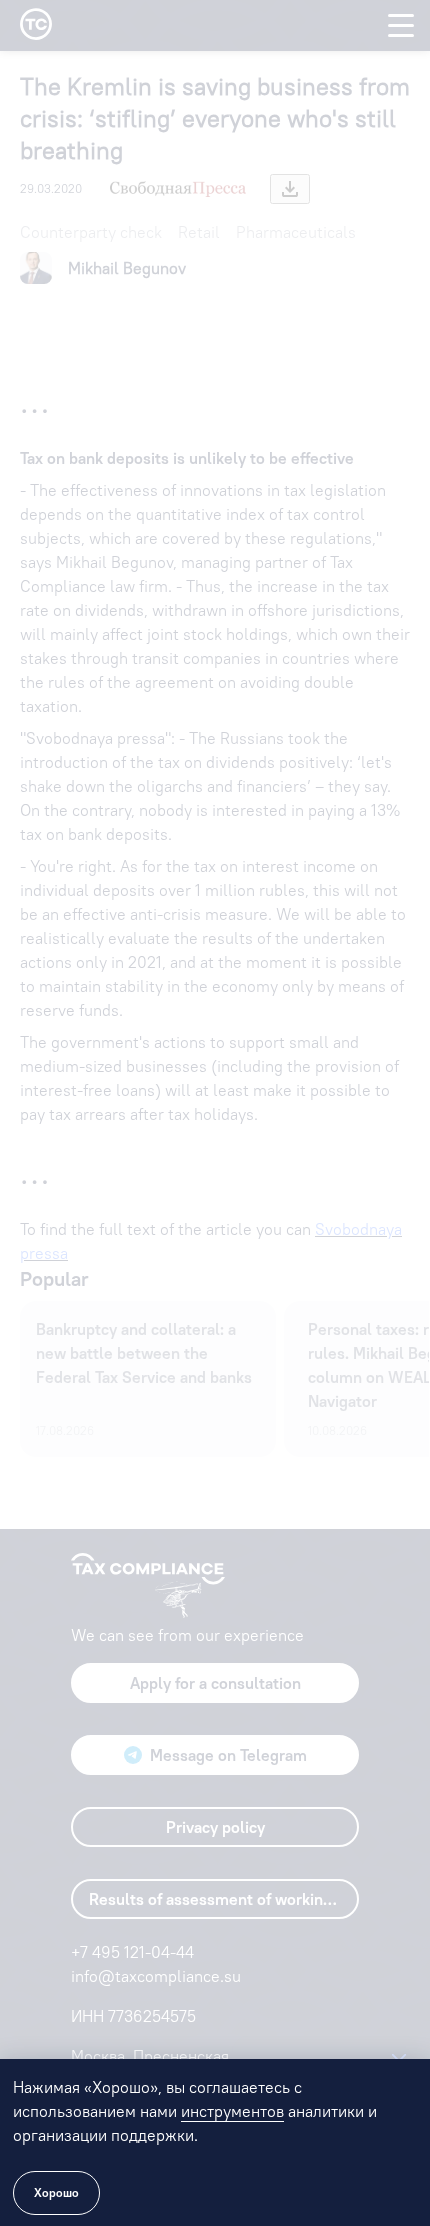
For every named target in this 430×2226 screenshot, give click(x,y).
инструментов (232, 2111)
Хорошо (56, 2192)
